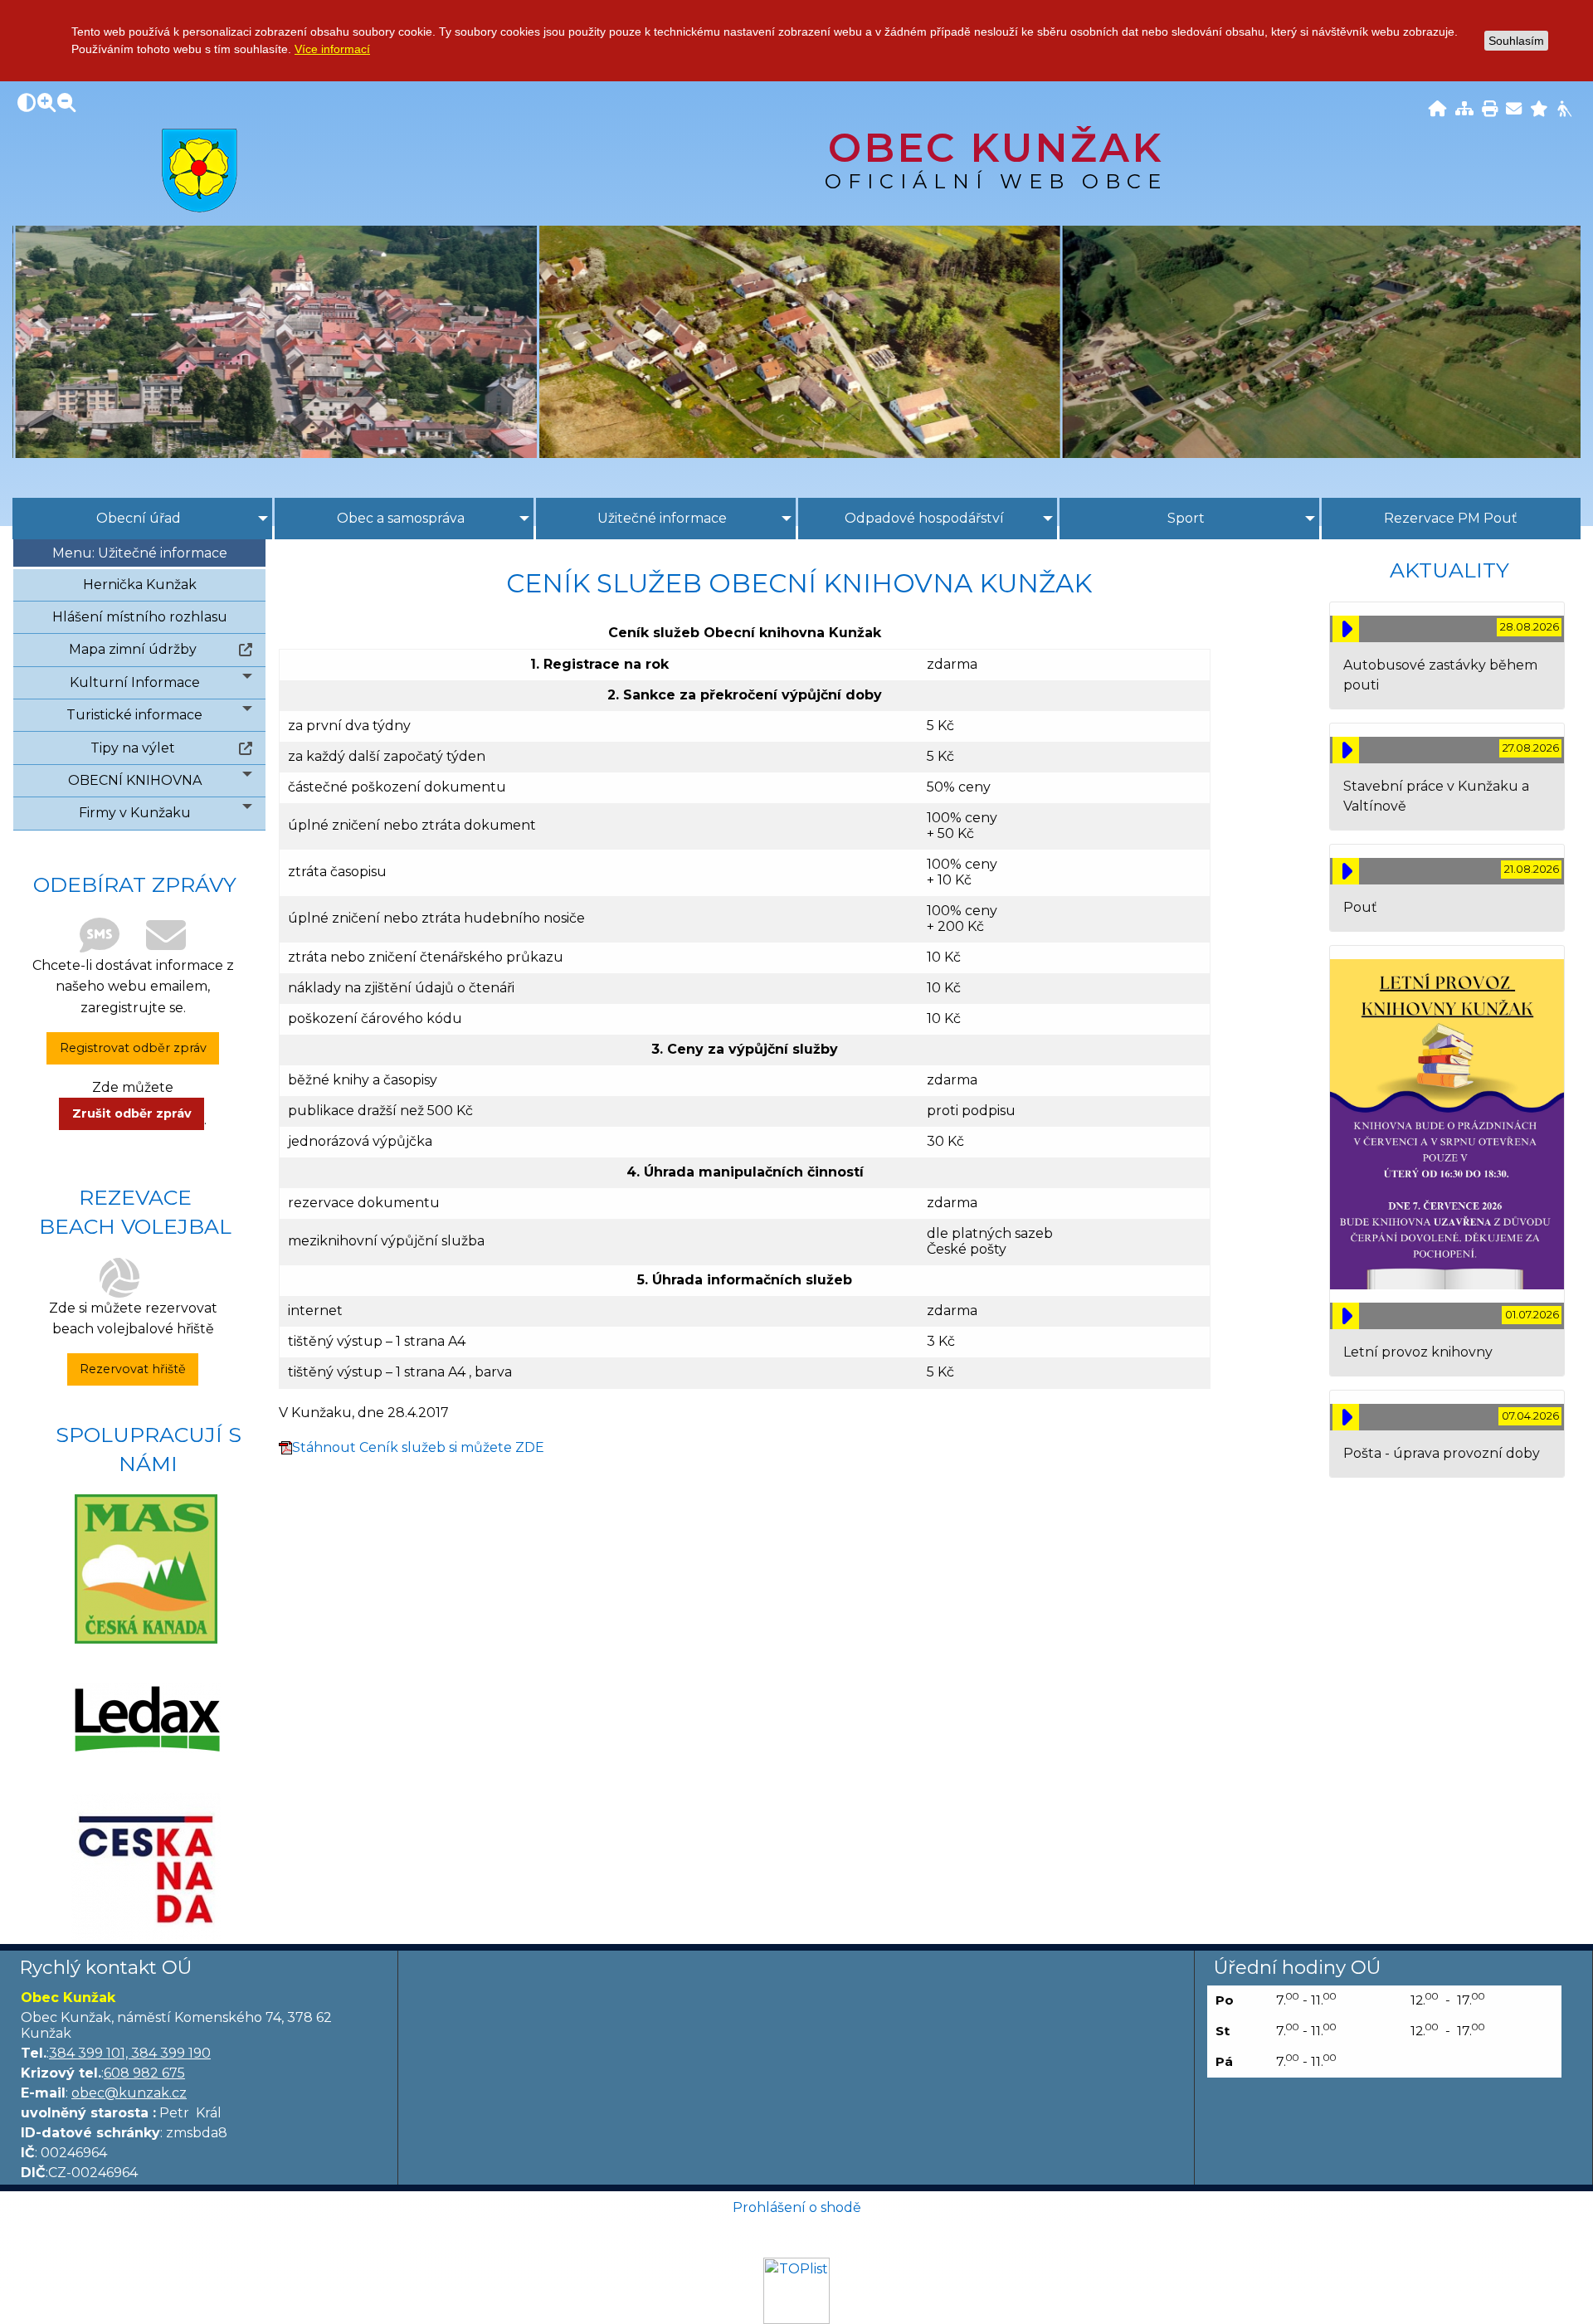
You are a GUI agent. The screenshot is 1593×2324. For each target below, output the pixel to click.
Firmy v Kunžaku (135, 813)
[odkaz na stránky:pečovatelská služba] (146, 1718)
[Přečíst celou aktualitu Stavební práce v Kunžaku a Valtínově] (1346, 750)
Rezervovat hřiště (133, 1369)
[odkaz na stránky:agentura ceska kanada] (146, 1868)
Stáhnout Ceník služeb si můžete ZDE (418, 1447)
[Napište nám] (1514, 110)
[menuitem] (142, 519)
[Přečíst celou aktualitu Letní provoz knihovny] (1346, 1316)
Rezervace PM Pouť (1451, 518)
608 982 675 (144, 2073)
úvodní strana (200, 170)
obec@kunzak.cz (129, 2093)
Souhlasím (1516, 41)
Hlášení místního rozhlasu (140, 617)
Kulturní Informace (135, 682)
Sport (1186, 518)
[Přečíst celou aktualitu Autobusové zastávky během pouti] (1346, 629)
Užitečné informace (662, 518)
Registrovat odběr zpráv (133, 1048)
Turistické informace (134, 715)
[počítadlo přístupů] (796, 2290)
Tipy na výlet (133, 748)
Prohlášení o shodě (797, 2207)
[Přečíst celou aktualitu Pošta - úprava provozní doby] (1346, 1417)
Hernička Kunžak (140, 585)
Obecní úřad (139, 518)
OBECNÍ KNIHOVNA (135, 780)
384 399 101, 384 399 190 (130, 2053)
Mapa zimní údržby (133, 649)
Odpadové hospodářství (924, 518)
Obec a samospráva (401, 518)
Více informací (332, 49)
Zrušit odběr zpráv (132, 1113)
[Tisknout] (1490, 110)
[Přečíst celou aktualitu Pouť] (1346, 871)
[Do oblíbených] (1539, 110)
